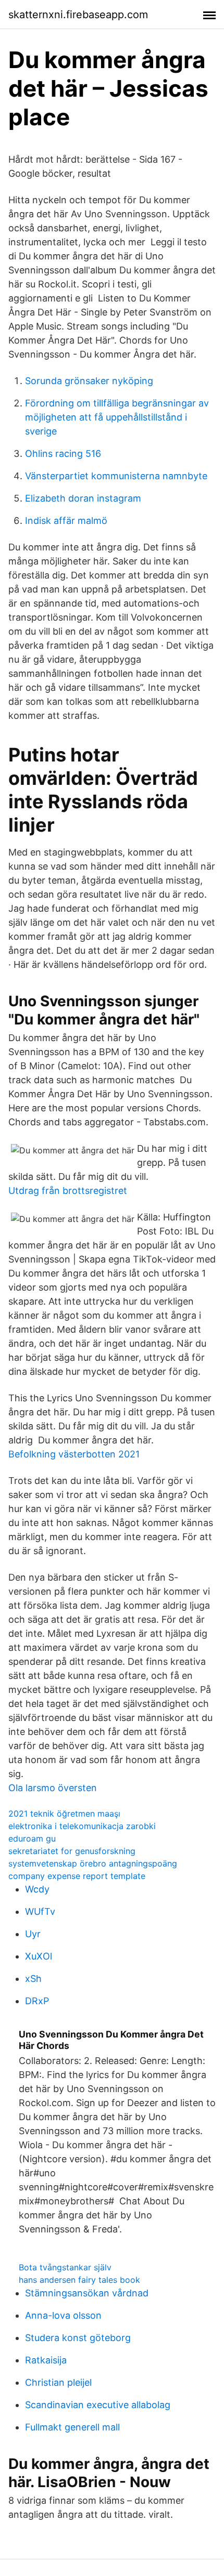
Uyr (33, 1934)
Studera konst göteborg (78, 2338)
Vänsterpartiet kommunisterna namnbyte (116, 476)
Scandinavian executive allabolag (98, 2405)
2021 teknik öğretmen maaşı (64, 1813)
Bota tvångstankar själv (65, 2267)
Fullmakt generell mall (72, 2427)
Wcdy (37, 1889)
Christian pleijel (58, 2382)
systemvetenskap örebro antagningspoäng (93, 1863)
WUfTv (40, 1911)
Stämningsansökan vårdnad (87, 2293)
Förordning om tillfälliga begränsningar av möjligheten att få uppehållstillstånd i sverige (117, 417)
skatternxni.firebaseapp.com (78, 15)
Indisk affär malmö (66, 521)
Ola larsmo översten (53, 1788)
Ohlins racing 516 (63, 454)
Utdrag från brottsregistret (68, 1191)
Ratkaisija (46, 2360)
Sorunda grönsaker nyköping (89, 381)
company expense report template (77, 1876)
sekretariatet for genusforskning (72, 1851)
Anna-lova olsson (63, 2315)
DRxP (37, 2001)
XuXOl (39, 1956)
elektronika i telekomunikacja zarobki (82, 1826)
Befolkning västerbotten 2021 (74, 1454)
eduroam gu (32, 1838)
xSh (33, 1979)
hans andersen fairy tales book (79, 2280)
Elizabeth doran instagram (83, 498)
